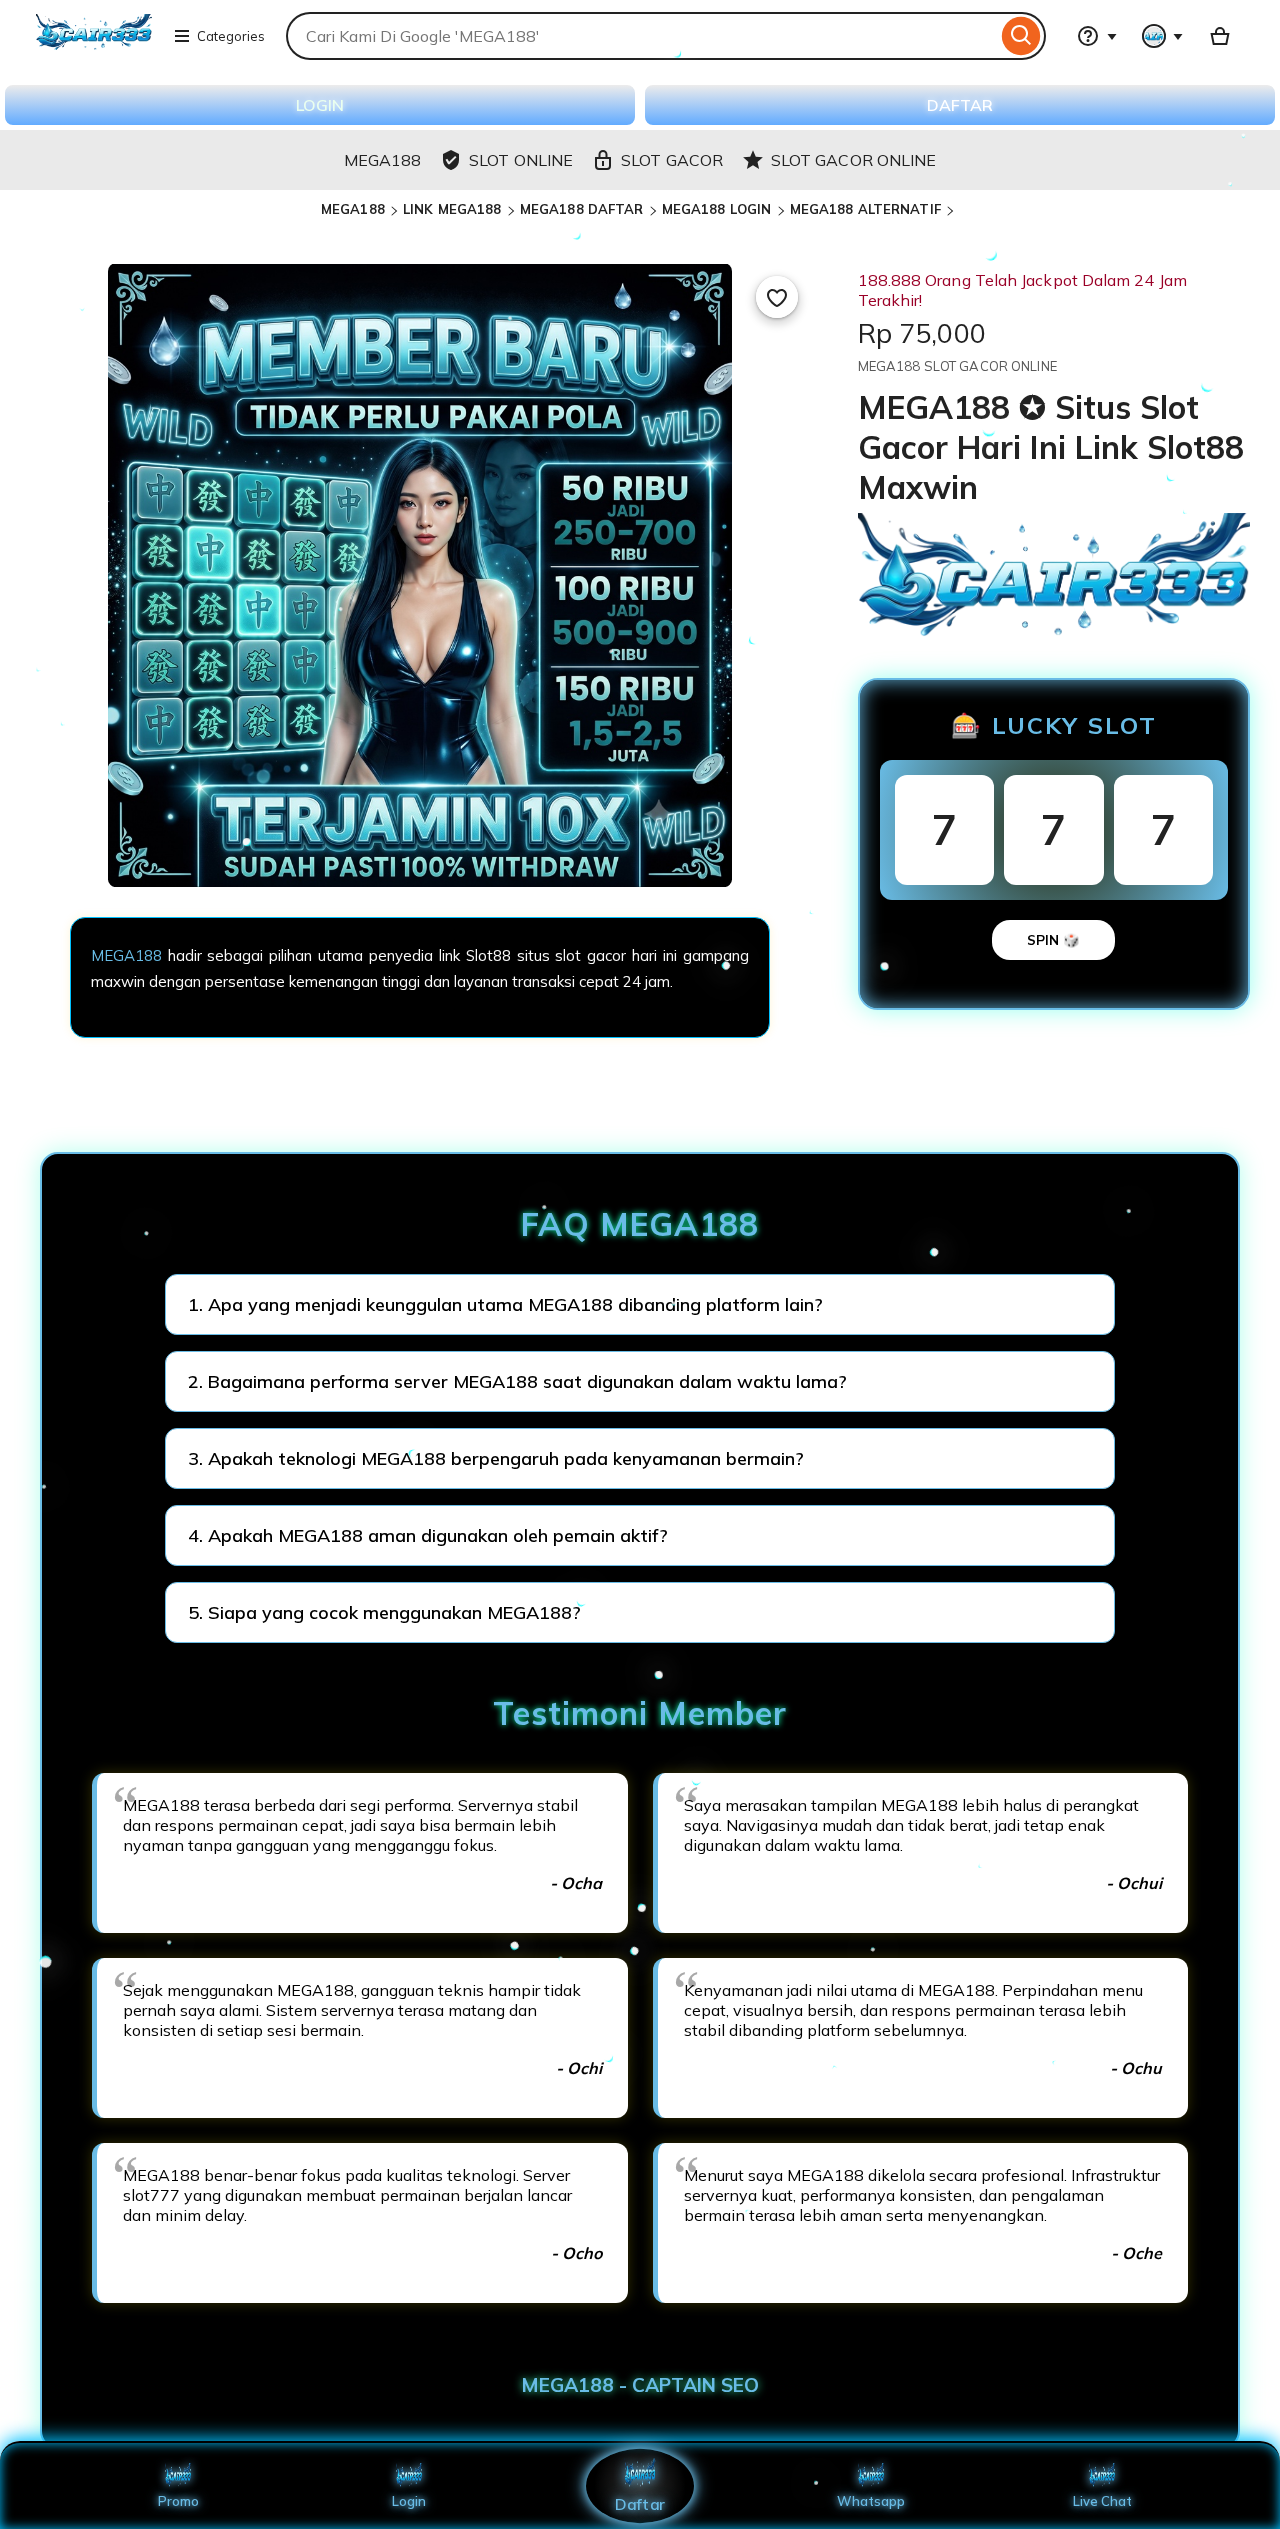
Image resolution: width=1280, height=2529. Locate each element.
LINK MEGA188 (452, 209)
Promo (178, 2501)
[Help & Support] (1097, 36)
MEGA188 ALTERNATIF (865, 209)
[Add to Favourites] (777, 297)
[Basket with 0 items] (1220, 36)
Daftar (640, 2503)
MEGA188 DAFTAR (582, 209)
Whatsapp (871, 2501)
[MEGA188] (94, 48)
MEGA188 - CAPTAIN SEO (640, 2385)
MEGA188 (353, 209)
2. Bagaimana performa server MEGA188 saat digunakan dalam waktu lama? (517, 1381)
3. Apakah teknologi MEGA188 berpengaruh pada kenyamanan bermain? (496, 1458)
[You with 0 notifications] (1163, 36)
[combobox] (642, 36)
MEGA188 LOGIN (717, 209)
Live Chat (1102, 2501)
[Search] (1021, 36)
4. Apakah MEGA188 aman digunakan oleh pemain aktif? (428, 1535)
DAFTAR (960, 105)
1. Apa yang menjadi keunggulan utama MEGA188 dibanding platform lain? (505, 1304)
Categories (231, 36)
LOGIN (320, 105)
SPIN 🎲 (1053, 940)
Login (409, 2501)
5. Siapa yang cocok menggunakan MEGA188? (384, 1612)
